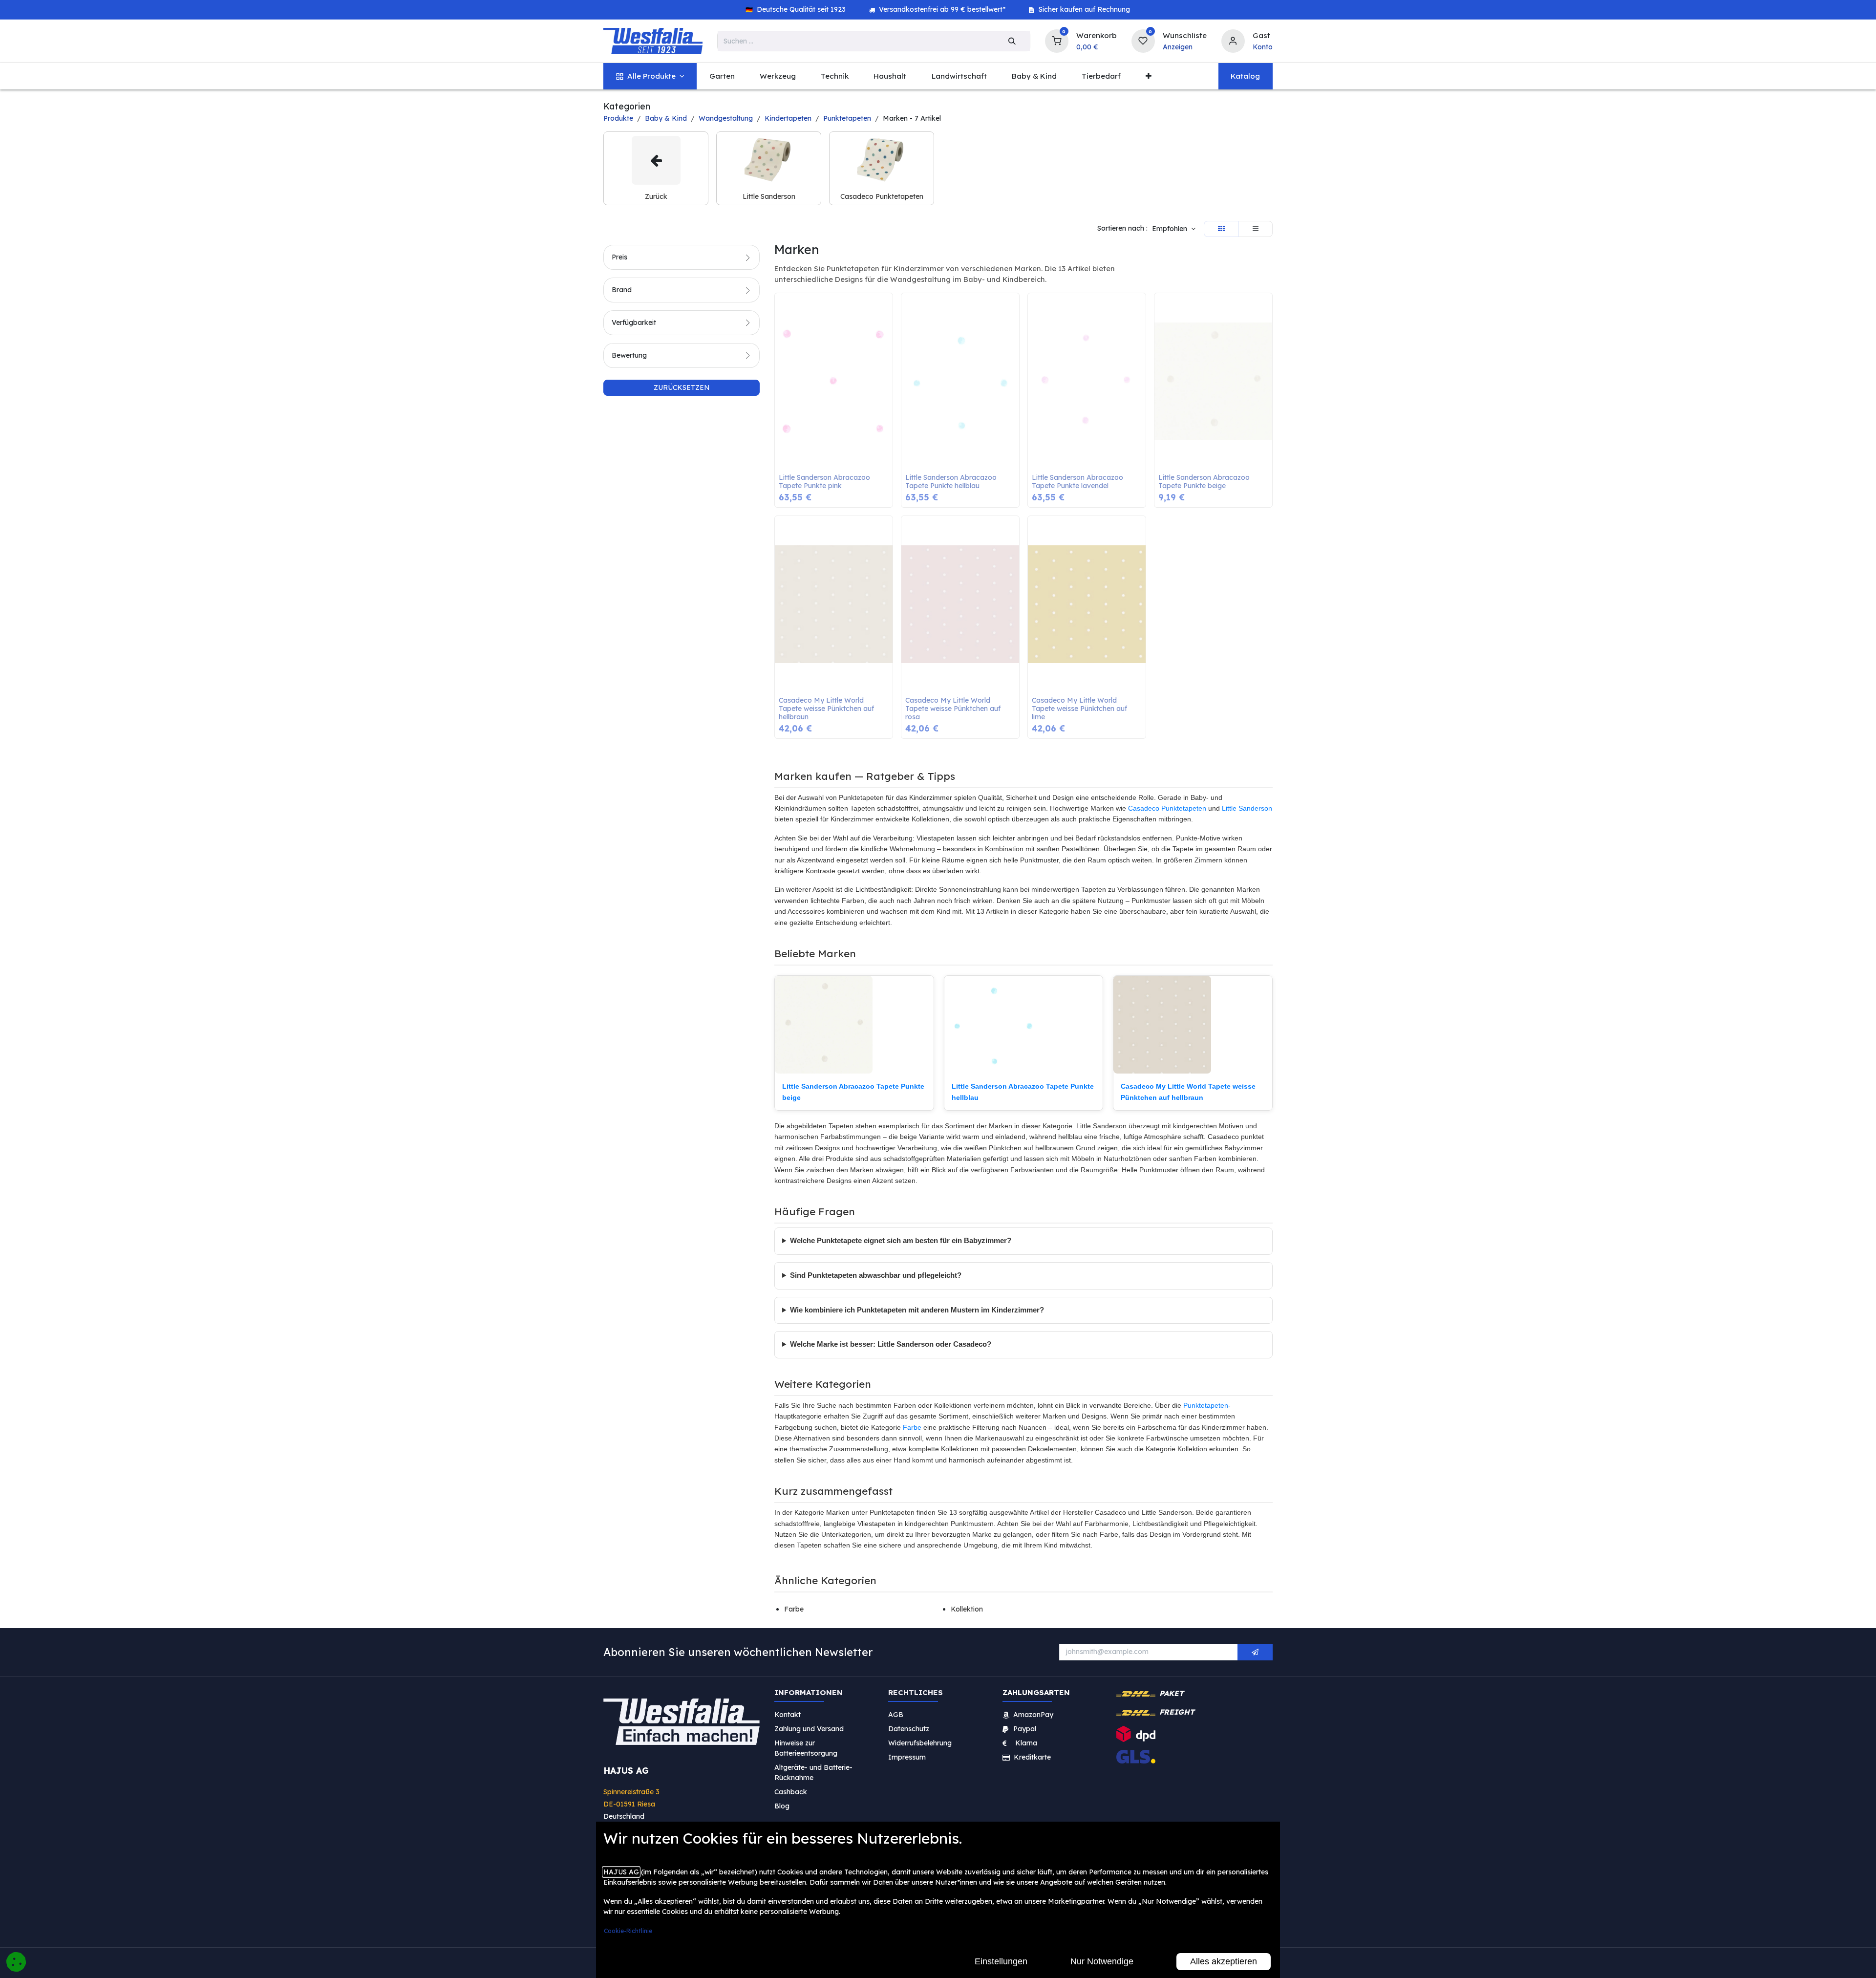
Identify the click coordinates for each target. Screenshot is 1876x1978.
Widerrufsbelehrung (921, 1743)
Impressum (907, 1757)
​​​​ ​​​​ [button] (1255, 1652)
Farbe (912, 1427)
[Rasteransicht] (1221, 229)
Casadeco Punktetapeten (1167, 808)
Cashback (791, 1792)
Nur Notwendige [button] (1102, 1961)
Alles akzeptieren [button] (1224, 1961)
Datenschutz (909, 1729)
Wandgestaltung (726, 118)
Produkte (618, 118)
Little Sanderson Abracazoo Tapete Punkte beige (1205, 482)
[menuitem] (650, 76)
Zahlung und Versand (809, 1729)
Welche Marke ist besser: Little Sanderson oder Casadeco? (891, 1344)
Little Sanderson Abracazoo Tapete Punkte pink (825, 482)
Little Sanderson (1247, 808)
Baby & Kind (666, 118)
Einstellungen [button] (1001, 1961)
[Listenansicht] (1256, 229)
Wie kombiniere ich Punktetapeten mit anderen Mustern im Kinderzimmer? (917, 1310)
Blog (782, 1806)
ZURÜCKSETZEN (682, 387)
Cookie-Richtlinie (628, 1931)
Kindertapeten (788, 118)
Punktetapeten (847, 118)
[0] (1057, 40)
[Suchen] (1012, 41)
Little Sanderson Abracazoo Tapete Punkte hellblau (952, 482)
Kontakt (788, 1715)
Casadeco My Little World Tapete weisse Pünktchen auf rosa (954, 709)
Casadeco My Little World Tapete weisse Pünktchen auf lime (1080, 709)
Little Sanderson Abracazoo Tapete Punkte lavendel (1078, 482)
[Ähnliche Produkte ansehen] (888, 352)
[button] (1174, 229)
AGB (896, 1715)
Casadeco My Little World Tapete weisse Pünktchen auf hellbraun (827, 709)
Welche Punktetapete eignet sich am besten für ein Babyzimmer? (901, 1241)
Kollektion (967, 1609)
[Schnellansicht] (888, 308)
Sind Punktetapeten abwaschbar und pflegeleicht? (876, 1275)
